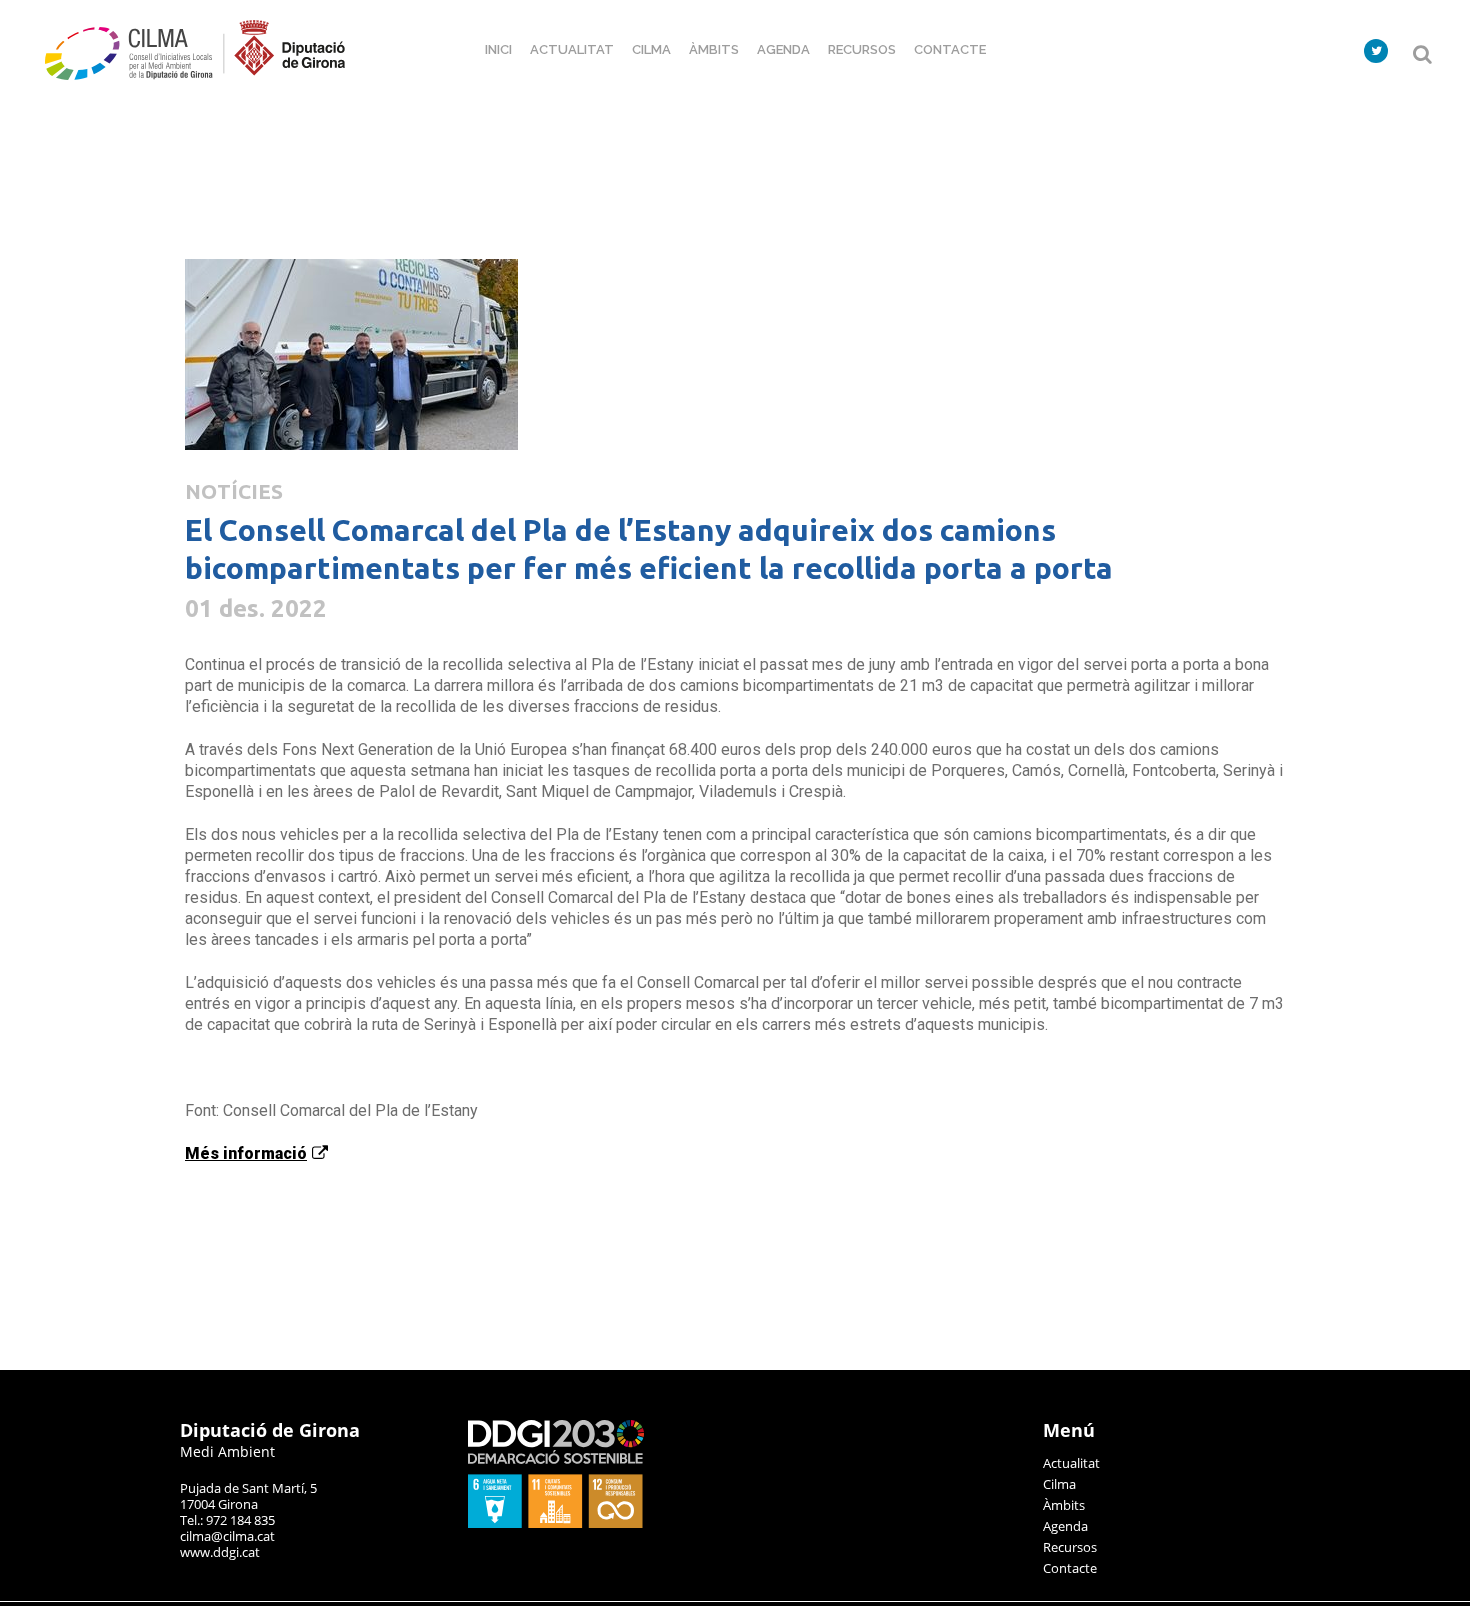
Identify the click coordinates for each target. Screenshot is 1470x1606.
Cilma (1059, 1484)
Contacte (1070, 1568)
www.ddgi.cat (220, 1552)
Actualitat (1071, 1463)
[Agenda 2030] (556, 1523)
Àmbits (1064, 1505)
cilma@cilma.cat (227, 1536)
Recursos (1070, 1547)
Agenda (1065, 1526)
